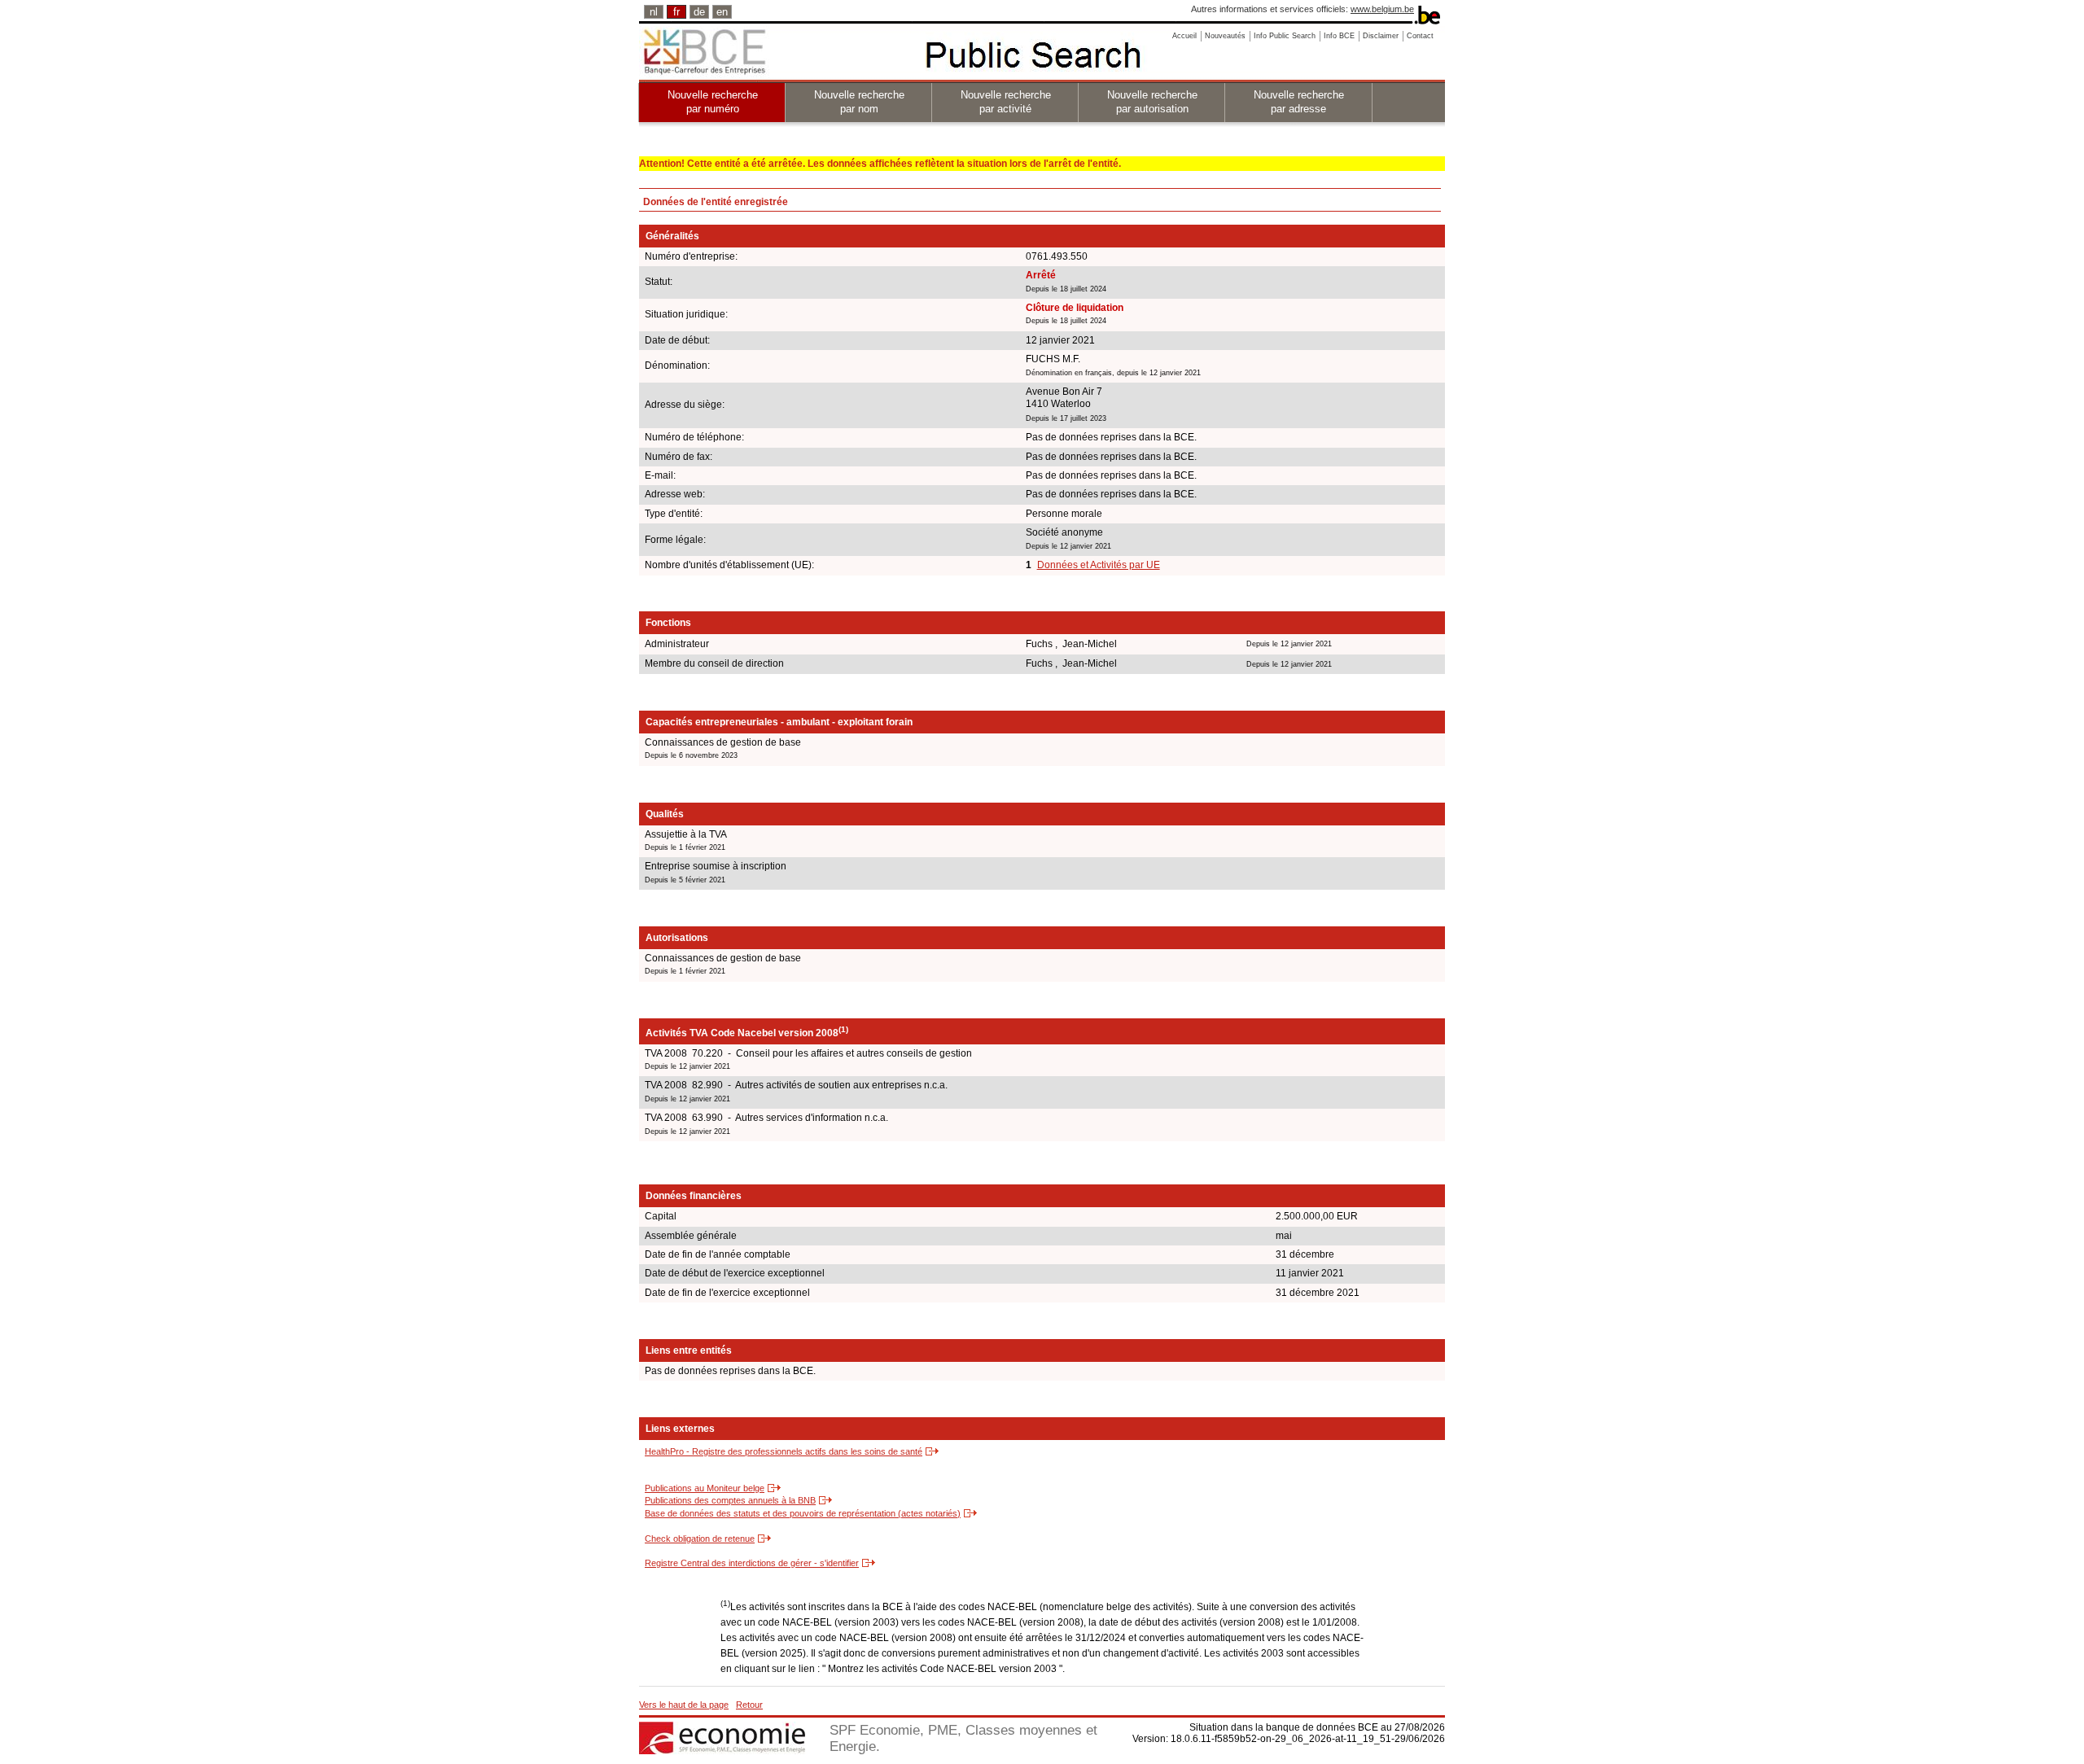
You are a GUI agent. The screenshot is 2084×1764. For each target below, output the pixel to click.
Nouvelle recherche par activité (1006, 102)
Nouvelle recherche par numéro (713, 102)
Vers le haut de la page (684, 1705)
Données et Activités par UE (1099, 565)
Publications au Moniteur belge (705, 1488)
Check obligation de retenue (700, 1539)
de (699, 12)
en (722, 12)
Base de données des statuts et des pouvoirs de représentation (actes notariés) (803, 1513)
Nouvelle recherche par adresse (1299, 102)
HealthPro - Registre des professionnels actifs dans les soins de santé (784, 1451)
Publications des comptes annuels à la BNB (730, 1500)
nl (654, 12)
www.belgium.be (1382, 9)
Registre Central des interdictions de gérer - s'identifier (752, 1563)
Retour (749, 1705)
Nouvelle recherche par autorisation (1152, 102)
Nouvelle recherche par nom (859, 102)
